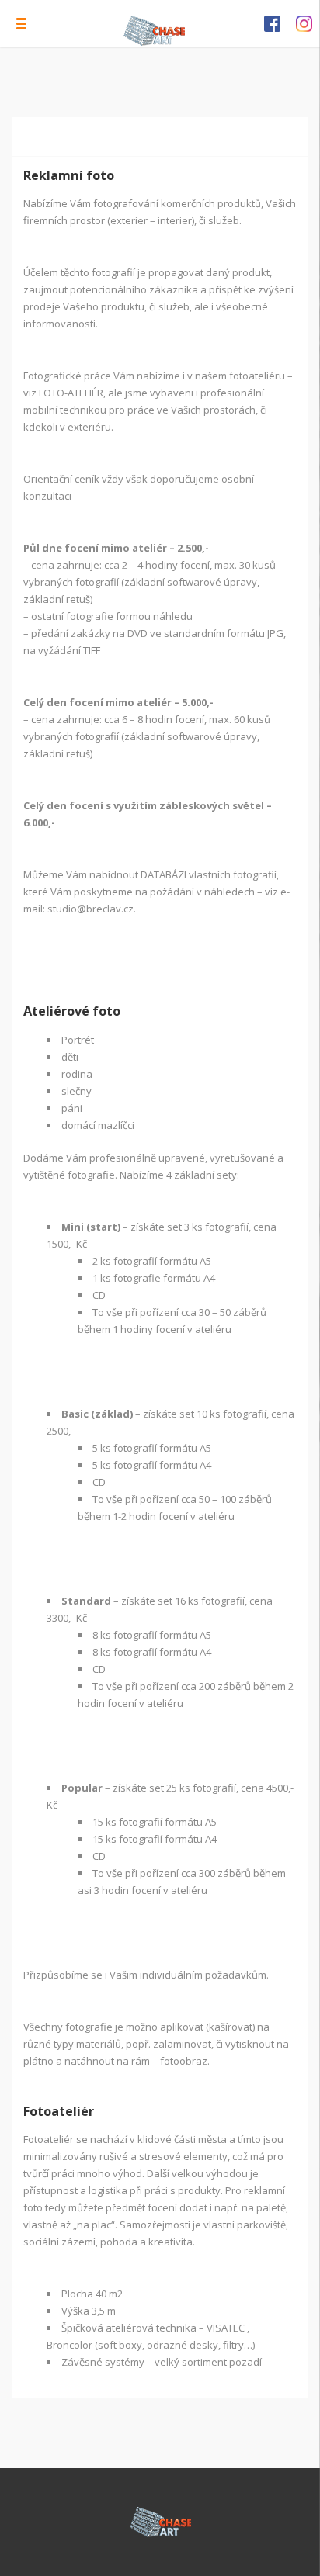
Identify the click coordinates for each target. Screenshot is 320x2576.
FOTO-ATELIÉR (71, 393)
